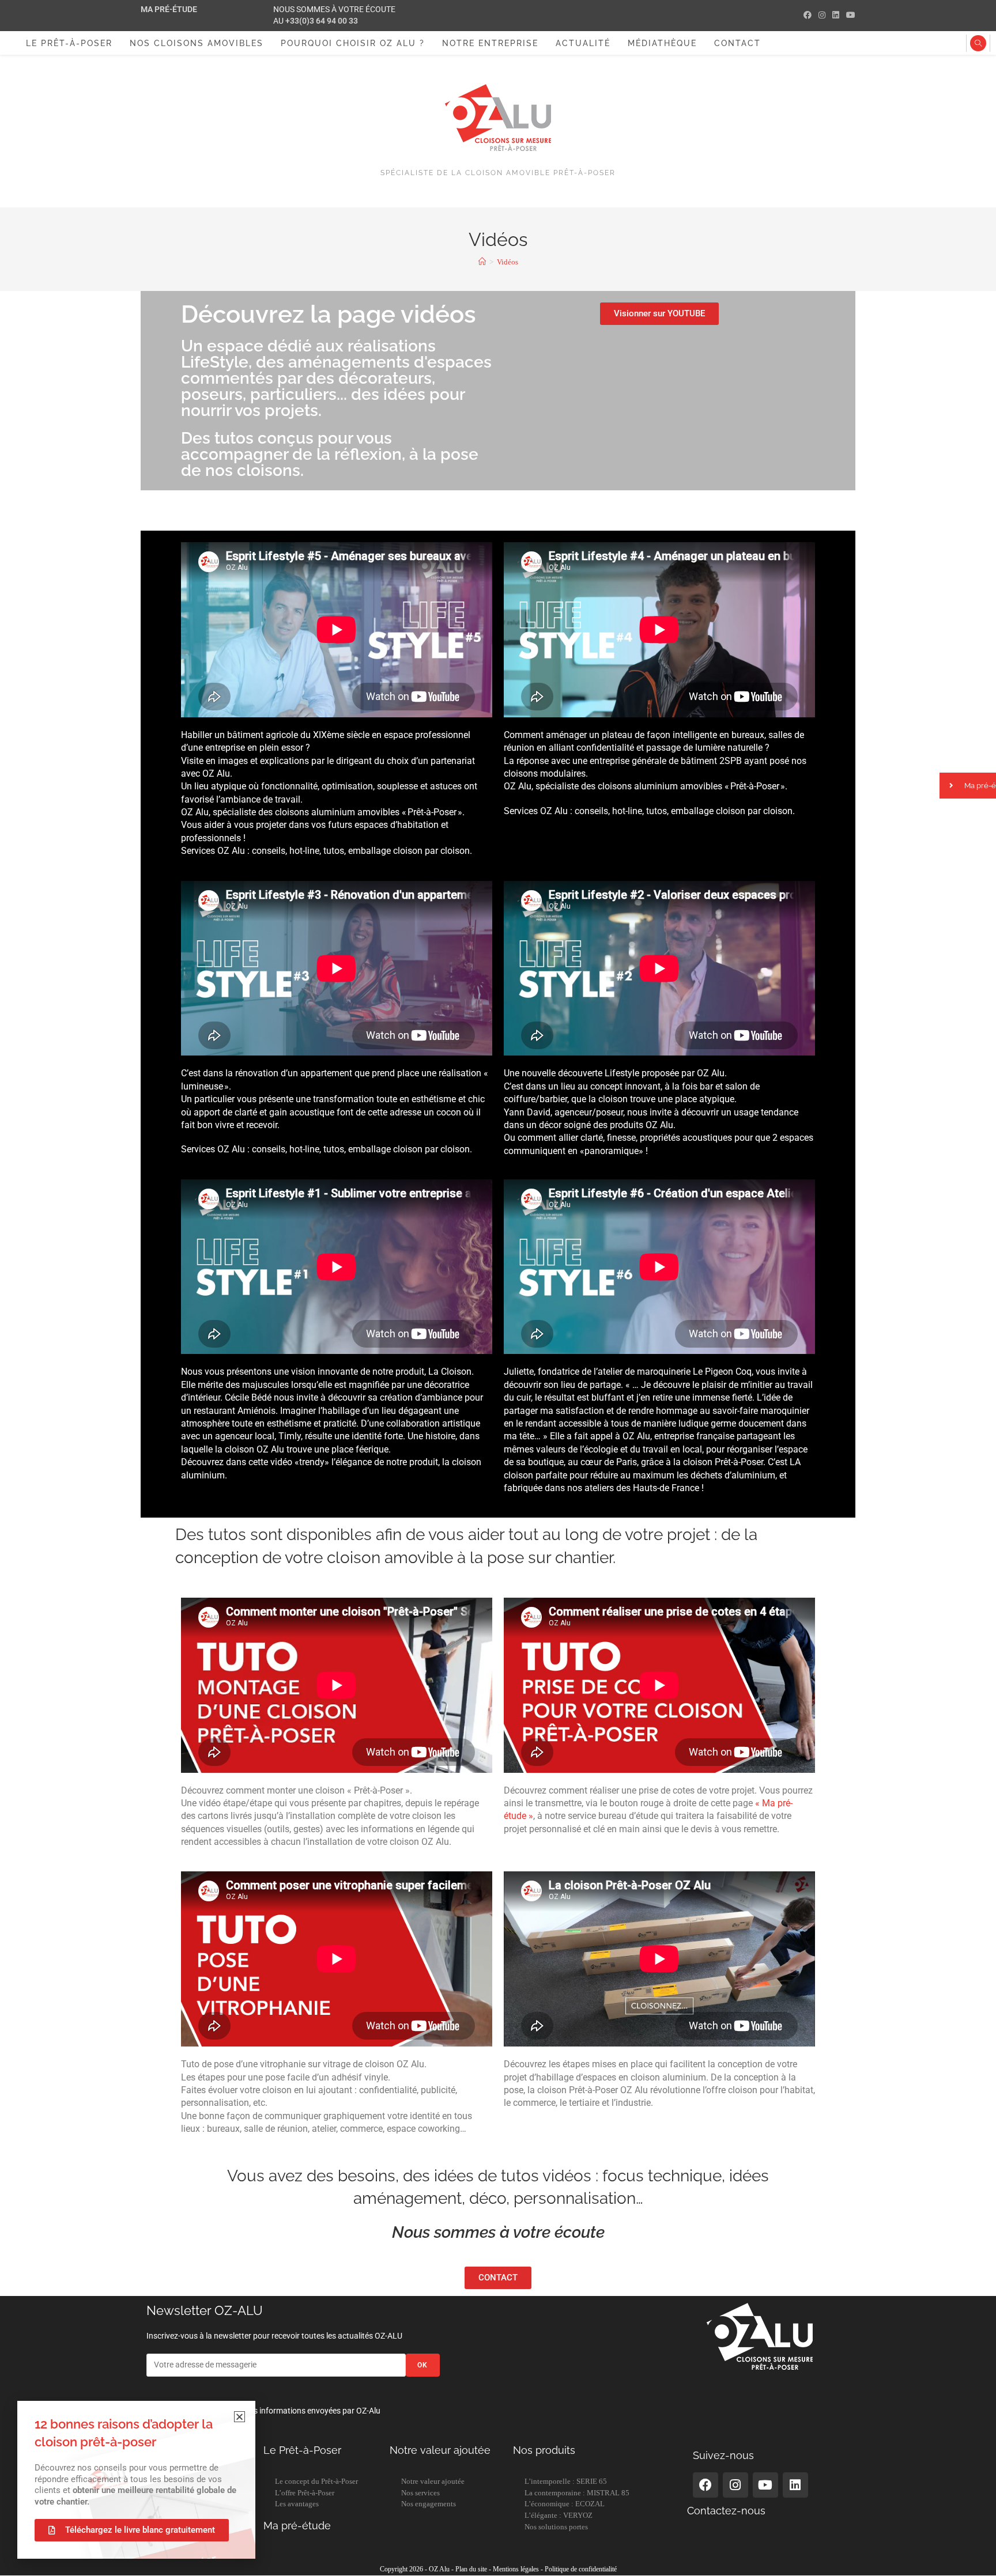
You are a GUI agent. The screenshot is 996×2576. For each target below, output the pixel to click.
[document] (498, 1288)
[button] (239, 2417)
